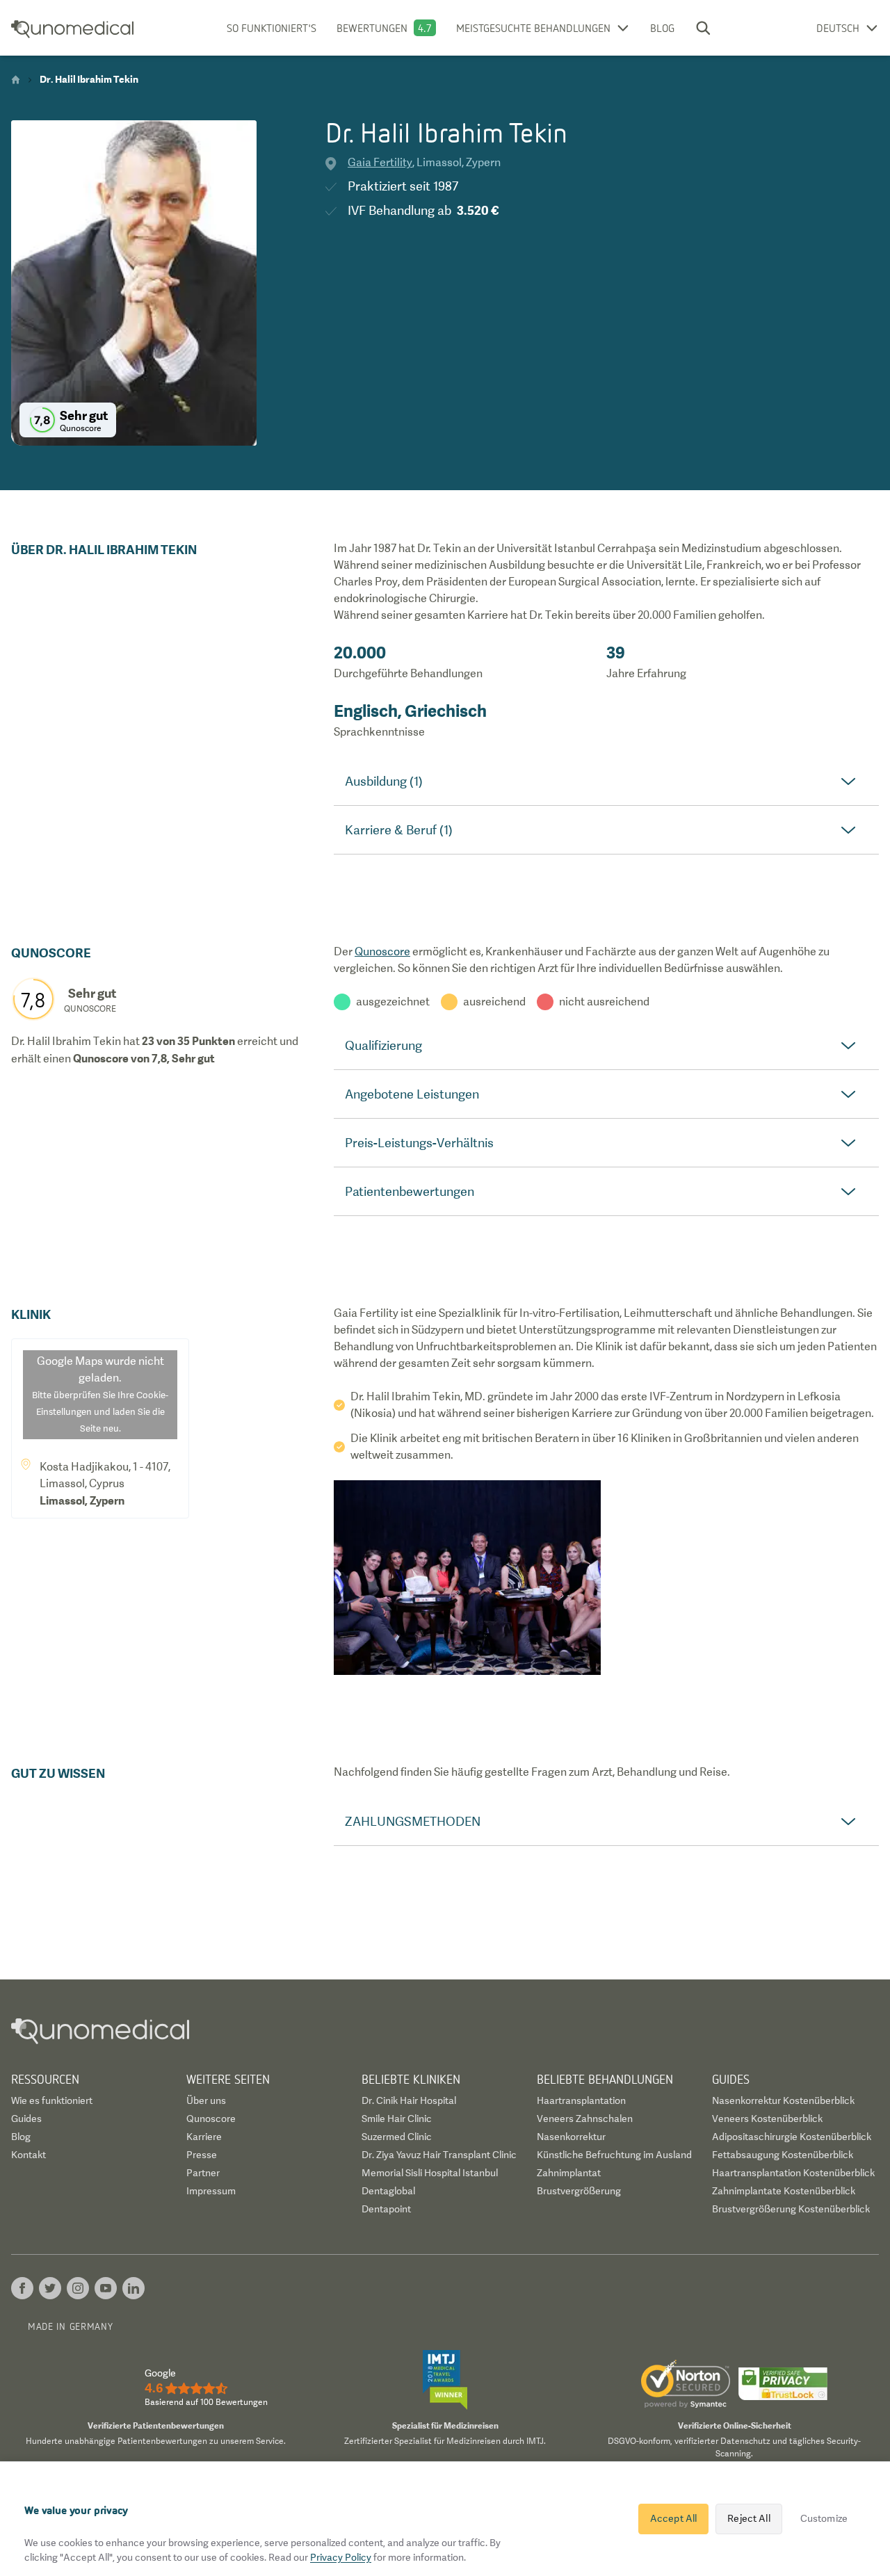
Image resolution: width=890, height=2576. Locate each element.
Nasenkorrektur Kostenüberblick (783, 2100)
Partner (203, 2173)
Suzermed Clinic (397, 2137)
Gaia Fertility (380, 162)
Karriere (204, 2137)
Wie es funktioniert (52, 2100)
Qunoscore (382, 951)
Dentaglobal (388, 2191)
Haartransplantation (581, 2100)
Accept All (673, 2518)
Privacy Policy (341, 2557)
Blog (662, 28)
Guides (26, 2119)
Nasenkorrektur (571, 2137)
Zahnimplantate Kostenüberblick (784, 2191)
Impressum (211, 2191)
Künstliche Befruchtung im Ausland (614, 2155)
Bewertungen (372, 28)
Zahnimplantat (569, 2173)
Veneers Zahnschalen (585, 2119)
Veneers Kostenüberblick (767, 2119)
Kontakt (29, 2155)
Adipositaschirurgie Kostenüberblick (792, 2137)
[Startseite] (16, 80)
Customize (824, 2518)
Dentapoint (386, 2209)
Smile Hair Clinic (397, 2119)
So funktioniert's (272, 28)
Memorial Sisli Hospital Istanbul (430, 2173)
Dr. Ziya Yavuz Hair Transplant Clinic (439, 2155)
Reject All (749, 2518)
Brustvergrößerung (579, 2191)
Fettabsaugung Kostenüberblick (783, 2155)
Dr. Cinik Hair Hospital (409, 2100)
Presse (202, 2155)
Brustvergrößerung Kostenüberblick (791, 2209)
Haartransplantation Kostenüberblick (793, 2173)
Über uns (206, 2100)
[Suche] (703, 28)
